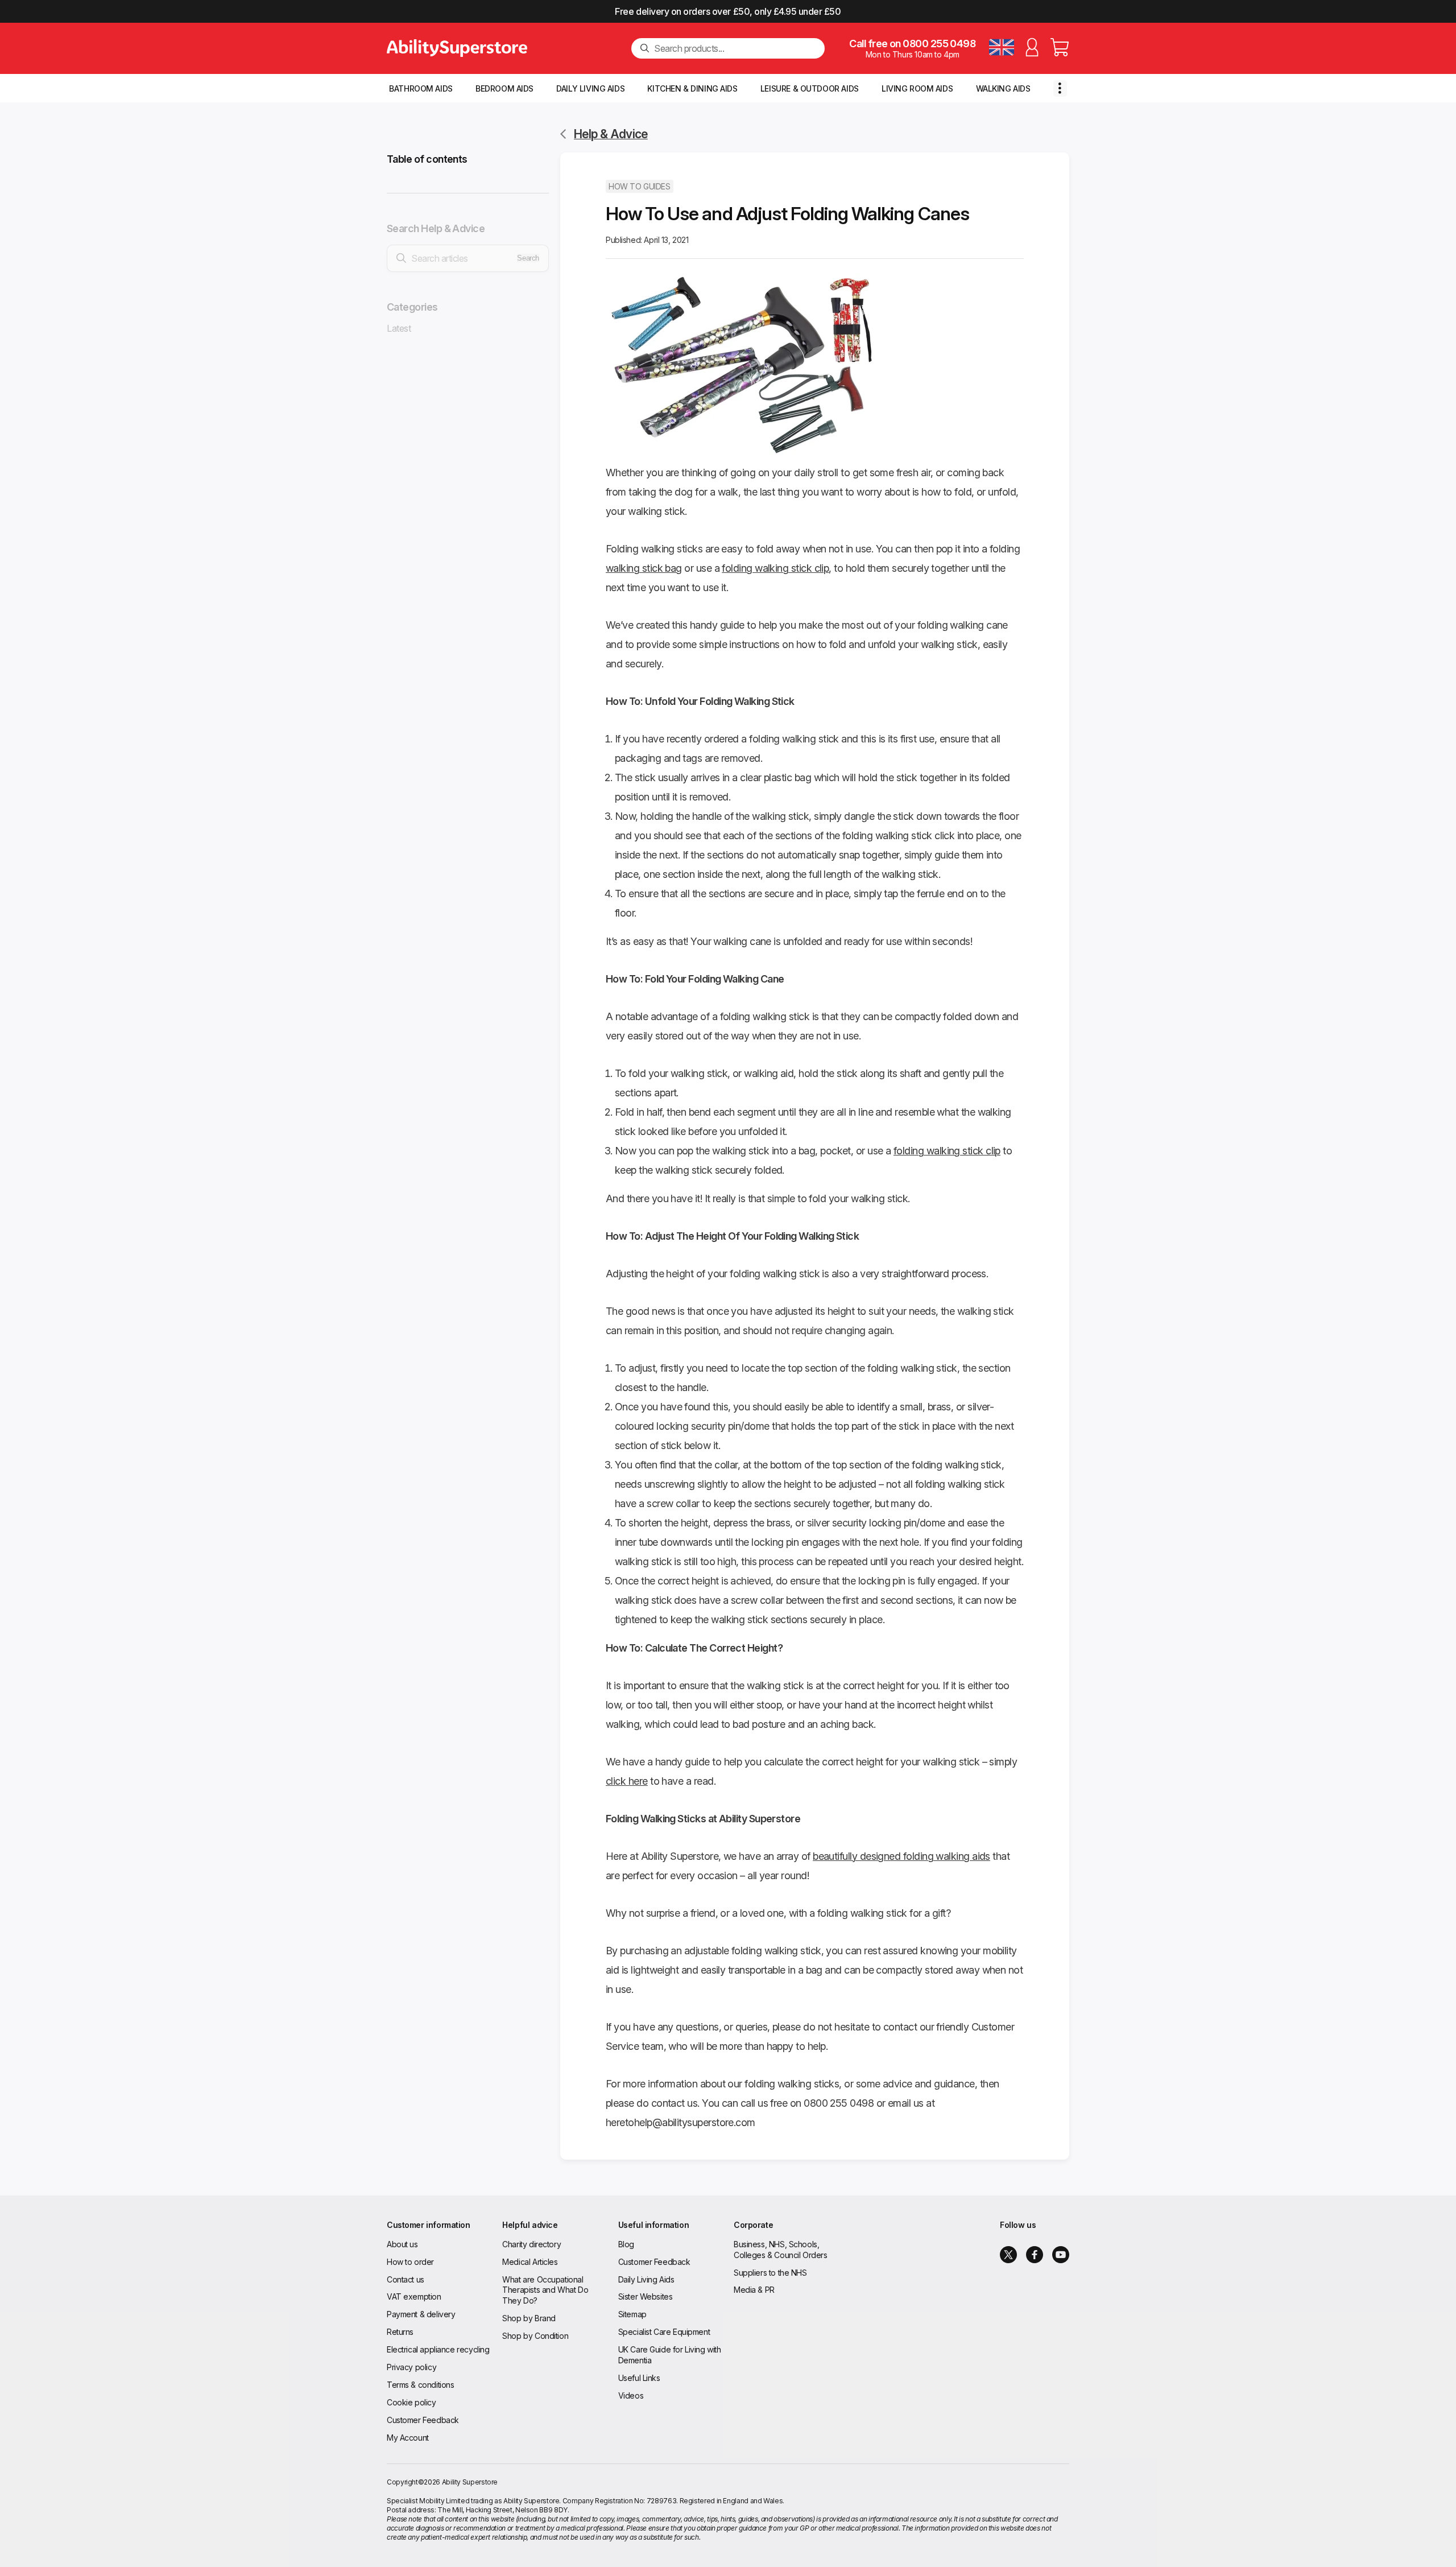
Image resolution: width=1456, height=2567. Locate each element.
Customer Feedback (423, 2420)
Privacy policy (411, 2367)
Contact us (406, 2279)
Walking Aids (1003, 88)
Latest (399, 328)
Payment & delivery (421, 2314)
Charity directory (531, 2244)
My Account (408, 2438)
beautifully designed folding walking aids (901, 1856)
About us (402, 2244)
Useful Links (639, 2378)
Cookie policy (411, 2402)
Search (528, 258)
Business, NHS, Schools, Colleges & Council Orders (781, 2250)
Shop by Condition (535, 2336)
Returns (400, 2332)
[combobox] (735, 48)
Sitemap (632, 2314)
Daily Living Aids (590, 88)
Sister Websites (646, 2296)
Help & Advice (611, 134)
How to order (410, 2262)
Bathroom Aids (421, 88)
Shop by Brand (529, 2318)
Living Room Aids (917, 88)
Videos (631, 2395)
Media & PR (754, 2290)
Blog (626, 2244)
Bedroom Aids (504, 88)
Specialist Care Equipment (664, 2332)
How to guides (640, 186)
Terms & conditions (420, 2385)
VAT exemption (414, 2296)
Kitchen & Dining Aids (692, 88)
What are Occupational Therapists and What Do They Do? (545, 2290)
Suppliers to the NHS (770, 2273)
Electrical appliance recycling (438, 2349)
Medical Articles (530, 2262)
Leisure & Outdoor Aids (810, 88)
